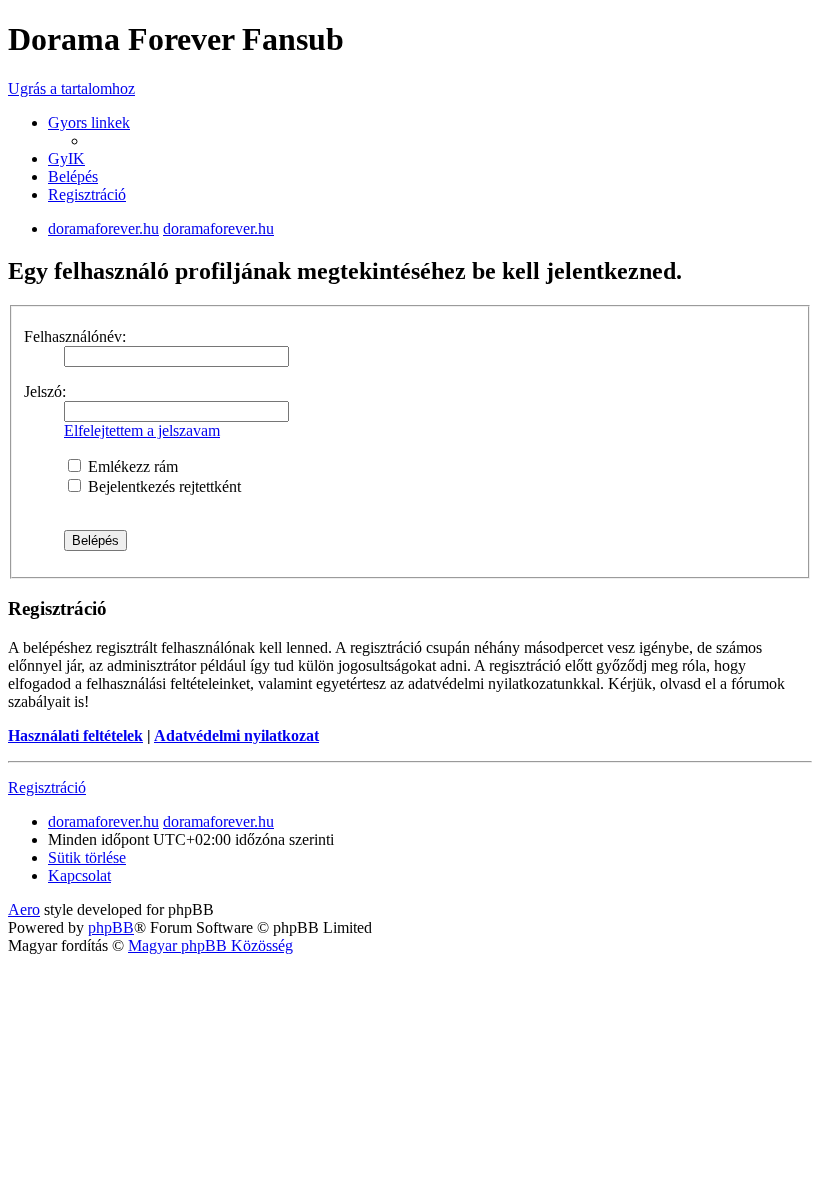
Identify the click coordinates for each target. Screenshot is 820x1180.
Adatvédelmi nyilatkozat (236, 735)
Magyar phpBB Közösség (210, 945)
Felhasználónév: (75, 336)
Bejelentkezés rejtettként (162, 486)
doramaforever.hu (103, 228)
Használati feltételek (75, 735)
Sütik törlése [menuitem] (87, 857)
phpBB (111, 927)
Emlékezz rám (131, 466)
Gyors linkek (89, 122)
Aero (24, 909)
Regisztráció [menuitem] (87, 194)
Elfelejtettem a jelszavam (142, 430)
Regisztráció (47, 787)
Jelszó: (45, 391)
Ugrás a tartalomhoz (71, 88)
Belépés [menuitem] (73, 176)
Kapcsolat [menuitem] (79, 875)
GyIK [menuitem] (66, 158)
